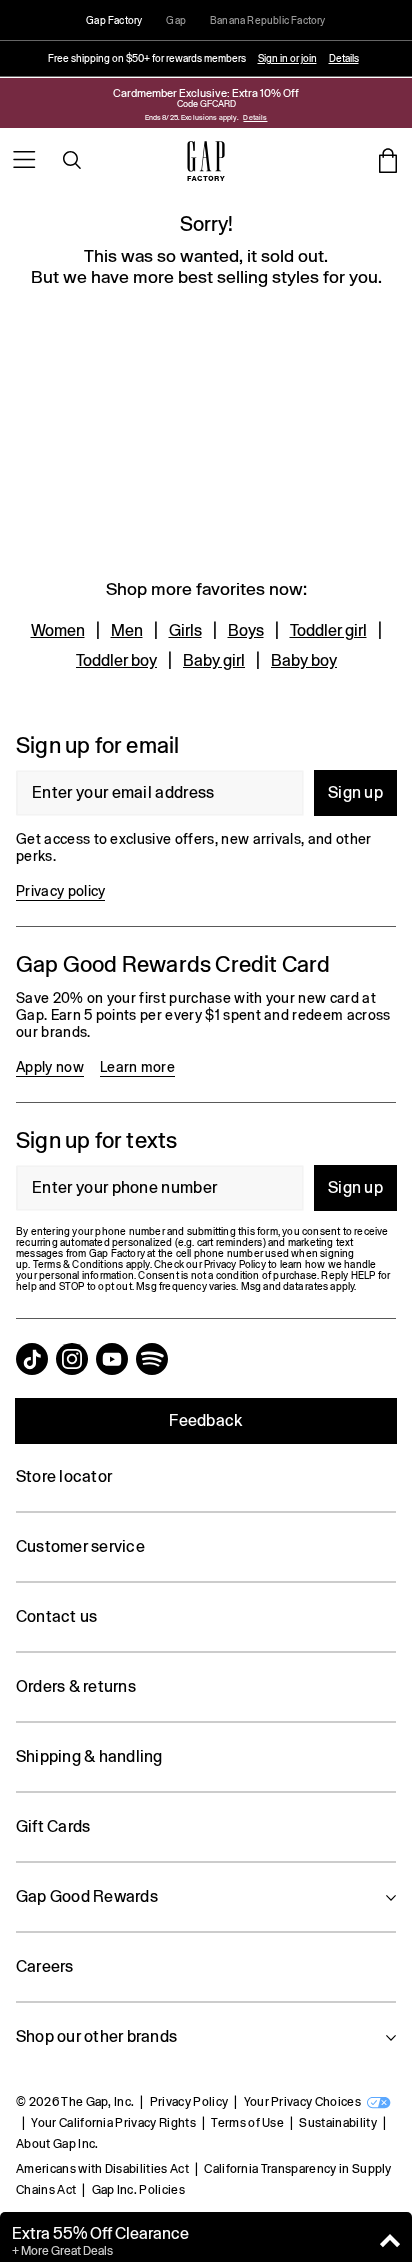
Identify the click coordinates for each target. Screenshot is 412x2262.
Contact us (56, 1616)
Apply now (50, 1067)
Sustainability (337, 2123)
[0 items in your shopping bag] (388, 160)
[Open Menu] (24, 160)
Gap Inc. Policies (138, 2190)
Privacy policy (60, 891)
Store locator (64, 1476)
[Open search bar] (72, 160)
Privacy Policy (189, 2102)
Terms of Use (247, 2123)
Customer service (80, 1546)
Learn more (137, 1067)
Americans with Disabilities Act (102, 2169)
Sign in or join (287, 58)
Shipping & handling (89, 1756)
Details (344, 58)
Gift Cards (53, 1826)
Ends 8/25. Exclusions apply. (192, 117)
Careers (45, 1966)
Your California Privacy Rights (113, 2123)
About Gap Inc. (57, 2144)
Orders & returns (76, 1686)
